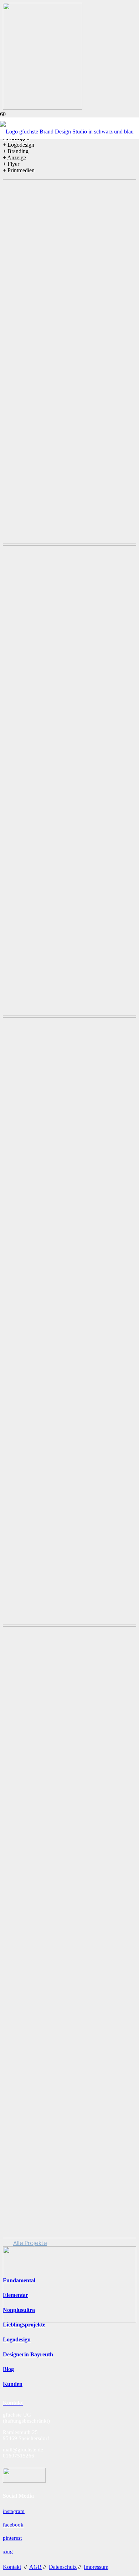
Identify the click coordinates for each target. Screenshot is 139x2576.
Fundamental (19, 2280)
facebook (13, 2525)
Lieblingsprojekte (24, 2325)
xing (8, 2551)
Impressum (96, 2567)
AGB (35, 2567)
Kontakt (12, 2567)
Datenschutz (63, 2567)
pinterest (12, 2538)
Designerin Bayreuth (28, 2354)
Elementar (16, 2295)
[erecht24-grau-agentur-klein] (24, 2481)
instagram (14, 2511)
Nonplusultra (19, 2310)
